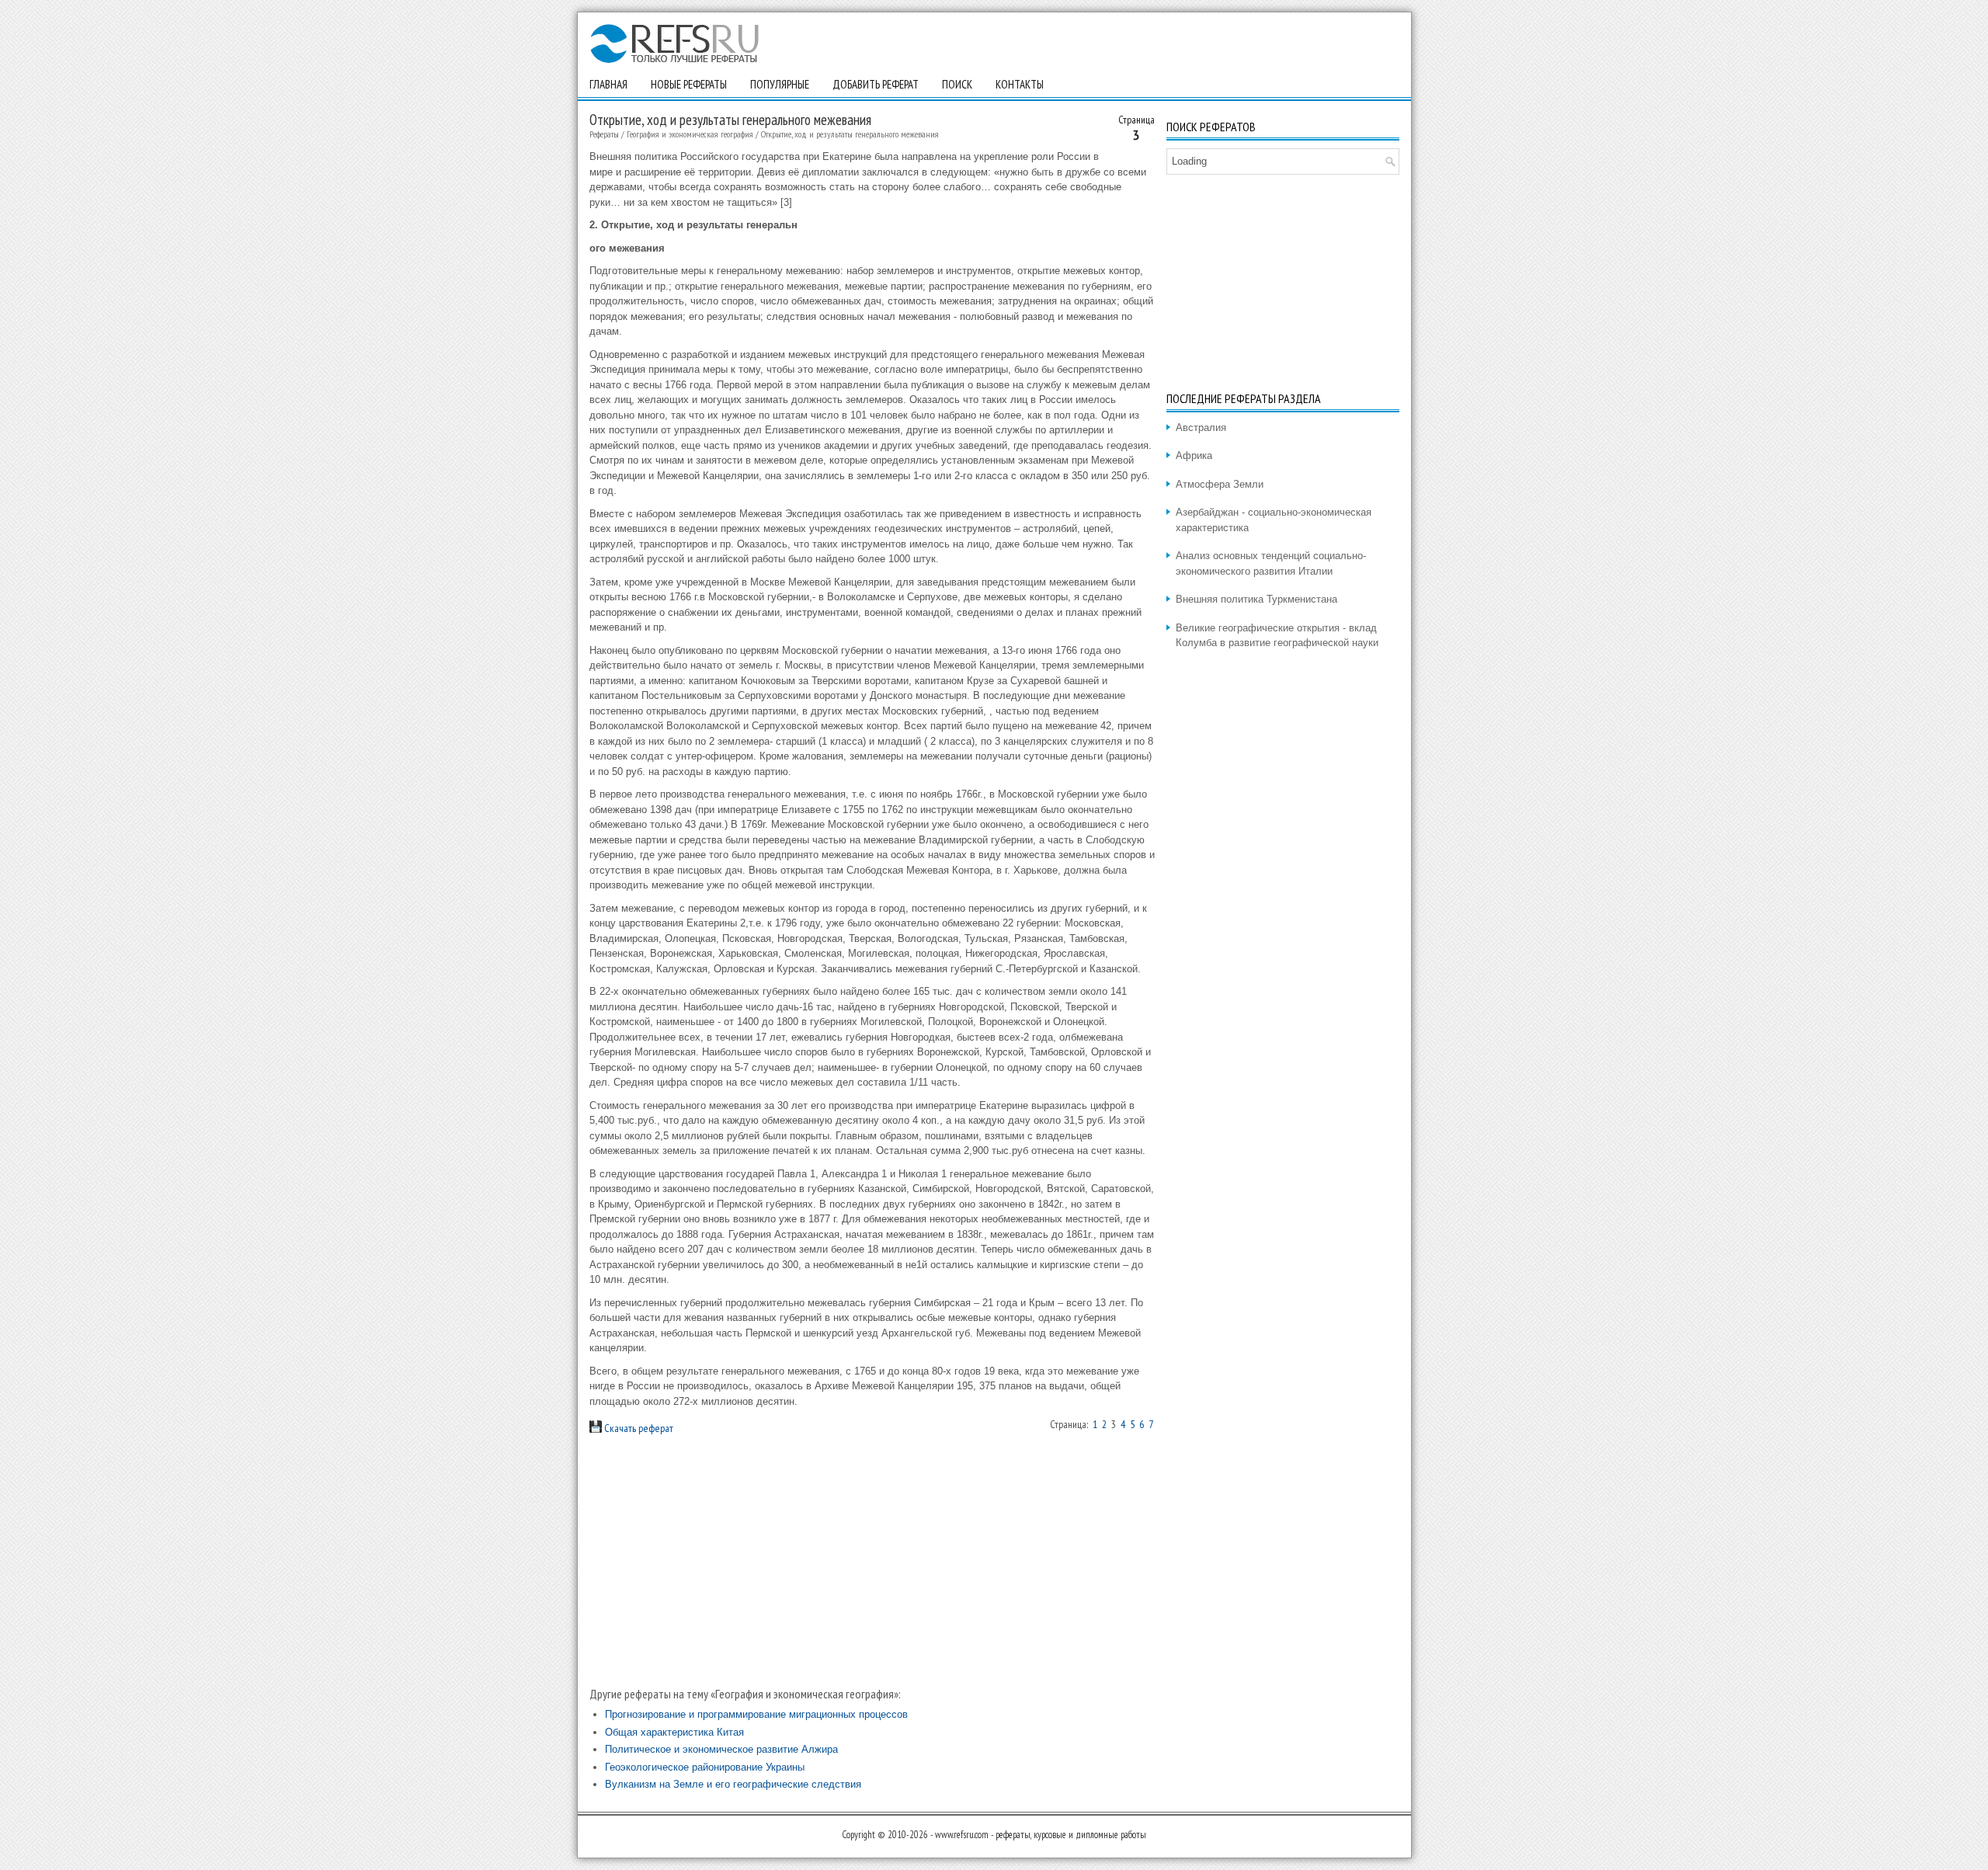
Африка (1194, 455)
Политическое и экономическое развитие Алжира (721, 1749)
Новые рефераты (689, 84)
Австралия (1201, 428)
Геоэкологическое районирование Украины (705, 1767)
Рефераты (604, 134)
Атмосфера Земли (1220, 484)
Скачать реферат (638, 1428)
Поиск (957, 84)
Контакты (1020, 84)
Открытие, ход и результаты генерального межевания (850, 134)
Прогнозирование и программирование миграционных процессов (756, 1714)
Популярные (780, 84)
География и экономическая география (690, 134)
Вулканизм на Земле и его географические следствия (733, 1784)
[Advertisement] (872, 1561)
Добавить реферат (876, 84)
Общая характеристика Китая (674, 1732)
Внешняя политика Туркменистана (1256, 599)
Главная (608, 84)
